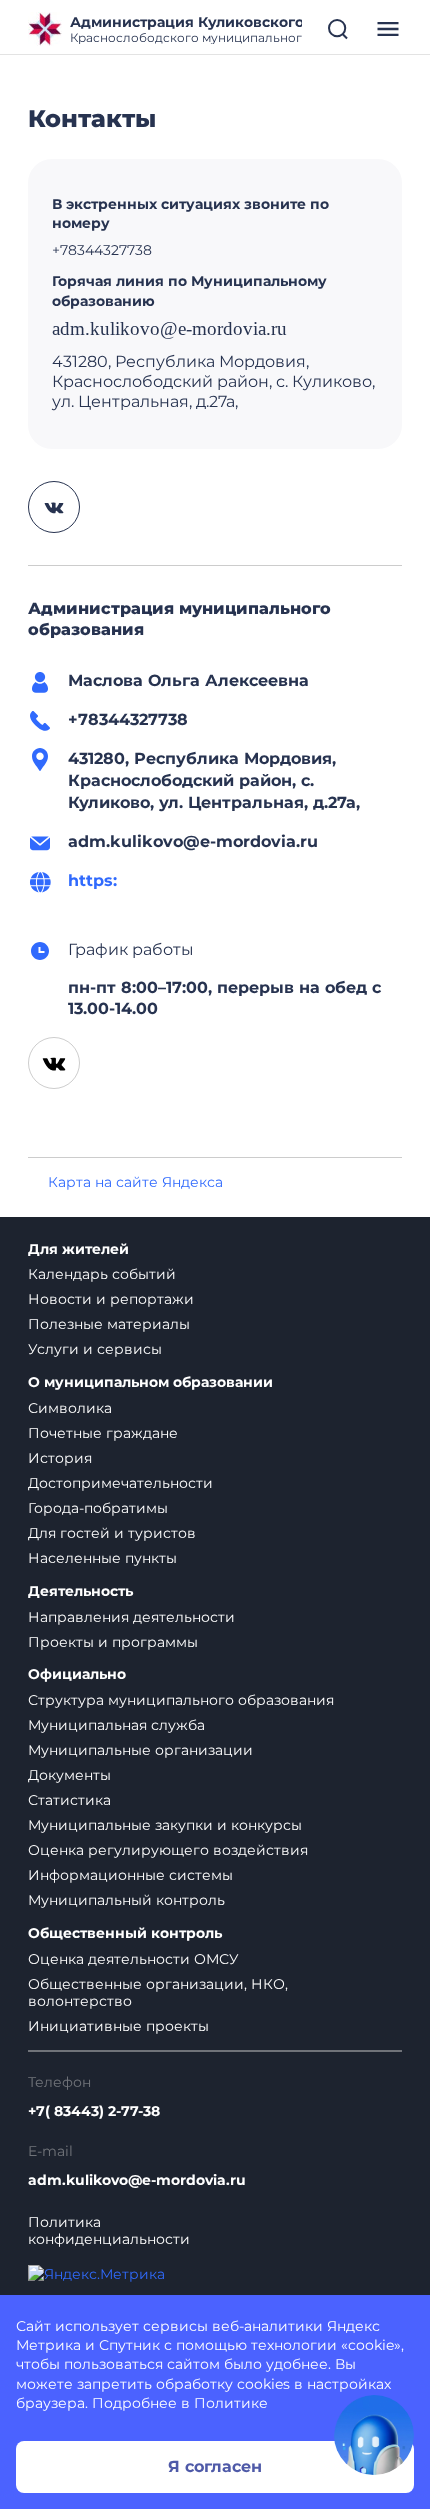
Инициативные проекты (118, 2026)
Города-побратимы (98, 1508)
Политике (231, 2403)
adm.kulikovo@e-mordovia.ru (137, 2180)
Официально (77, 1674)
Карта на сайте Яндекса (135, 1182)
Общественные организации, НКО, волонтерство (158, 1992)
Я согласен (215, 2466)
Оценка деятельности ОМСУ (133, 1959)
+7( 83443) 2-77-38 (94, 2111)
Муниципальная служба (116, 1725)
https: (92, 880)
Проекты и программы (113, 1642)
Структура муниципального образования (181, 1700)
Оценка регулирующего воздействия (168, 1850)
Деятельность (80, 1591)
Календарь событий (102, 1274)
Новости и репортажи (111, 1299)
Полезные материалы (109, 1324)
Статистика (69, 1800)
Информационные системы (130, 1875)
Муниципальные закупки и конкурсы (165, 1825)
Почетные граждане (103, 1433)
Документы (69, 1775)
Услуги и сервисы (95, 1349)
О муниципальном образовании (150, 1382)
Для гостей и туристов (112, 1533)
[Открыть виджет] (374, 2435)
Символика (70, 1408)
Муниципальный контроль (126, 1900)
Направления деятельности (131, 1617)
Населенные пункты (102, 1558)
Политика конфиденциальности (109, 2231)
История (60, 1458)
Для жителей (78, 1249)
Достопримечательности (120, 1483)
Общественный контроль (125, 1933)
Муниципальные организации (140, 1750)
